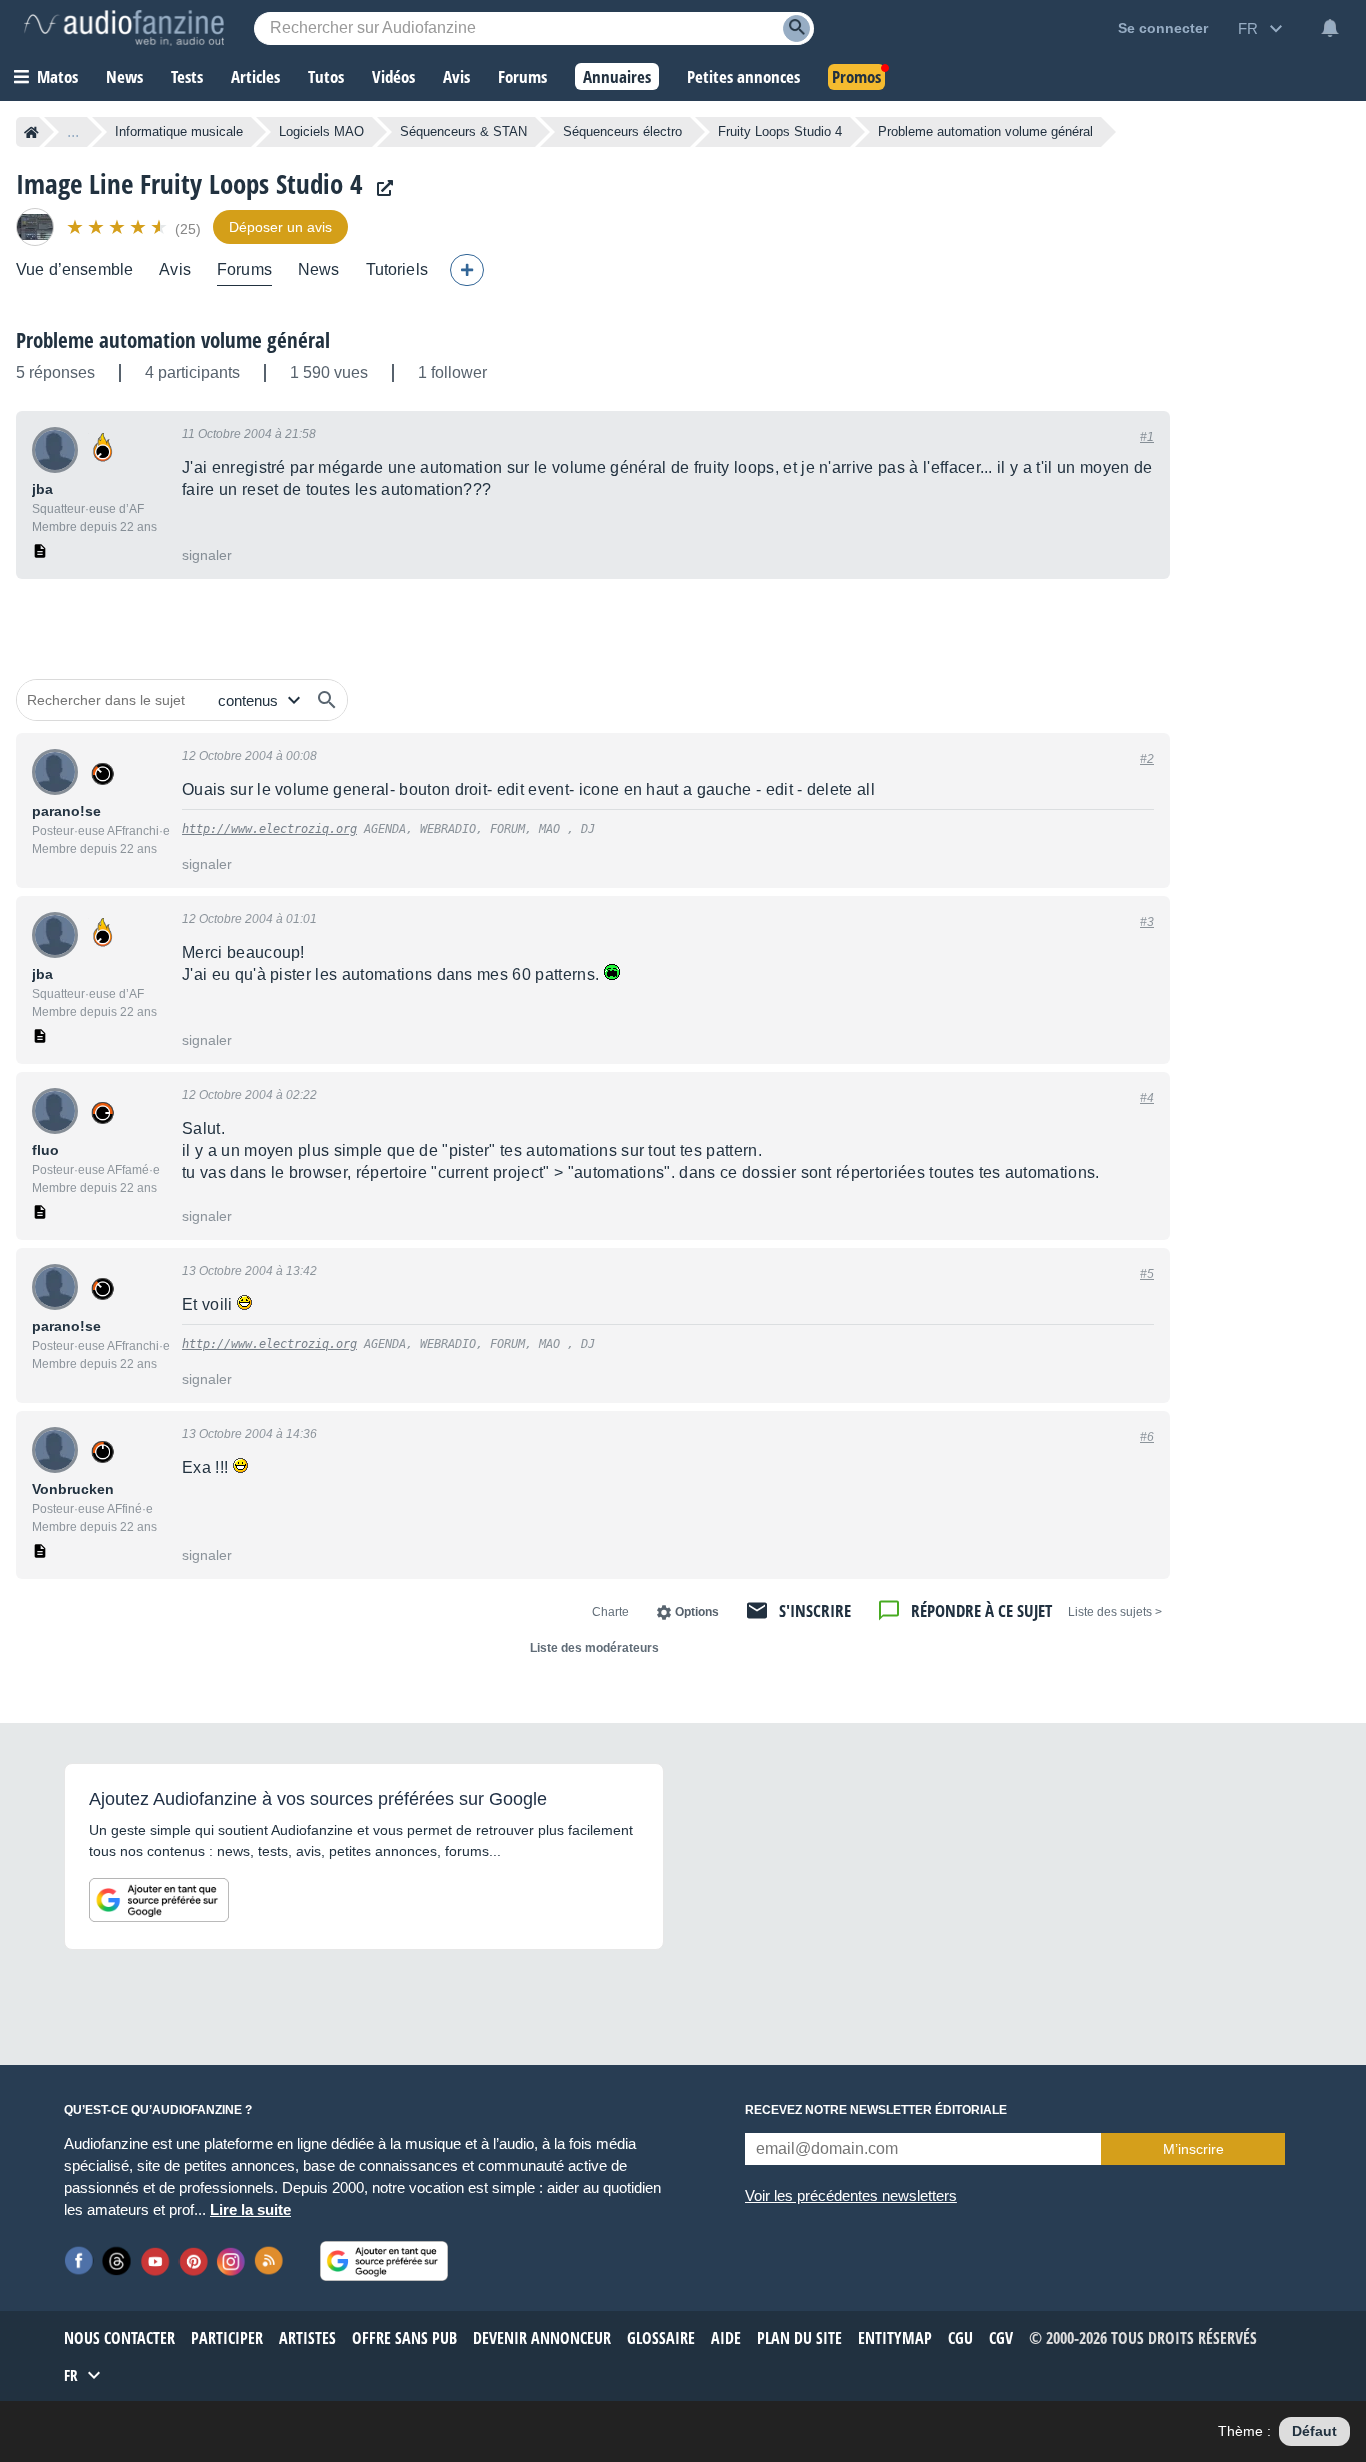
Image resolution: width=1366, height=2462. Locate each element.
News (319, 269)
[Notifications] (1330, 28)
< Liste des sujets (1115, 1612)
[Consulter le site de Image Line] (380, 188)
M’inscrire (1193, 2149)
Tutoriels (397, 269)
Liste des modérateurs (594, 1648)
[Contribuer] (467, 270)
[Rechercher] (327, 700)
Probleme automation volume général (173, 340)
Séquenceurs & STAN (463, 131)
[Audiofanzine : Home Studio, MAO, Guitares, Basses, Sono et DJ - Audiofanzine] (124, 28)
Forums (244, 269)
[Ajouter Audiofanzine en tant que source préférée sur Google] (159, 1900)
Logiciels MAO (321, 131)
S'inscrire (815, 1610)
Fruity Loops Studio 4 (780, 131)
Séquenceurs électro (622, 131)
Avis (175, 269)
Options (697, 1612)
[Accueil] (31, 132)
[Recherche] (796, 28)
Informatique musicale (179, 131)
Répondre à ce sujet (981, 1610)
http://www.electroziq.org (269, 829)
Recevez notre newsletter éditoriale (876, 2110)
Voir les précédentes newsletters (851, 2195)
